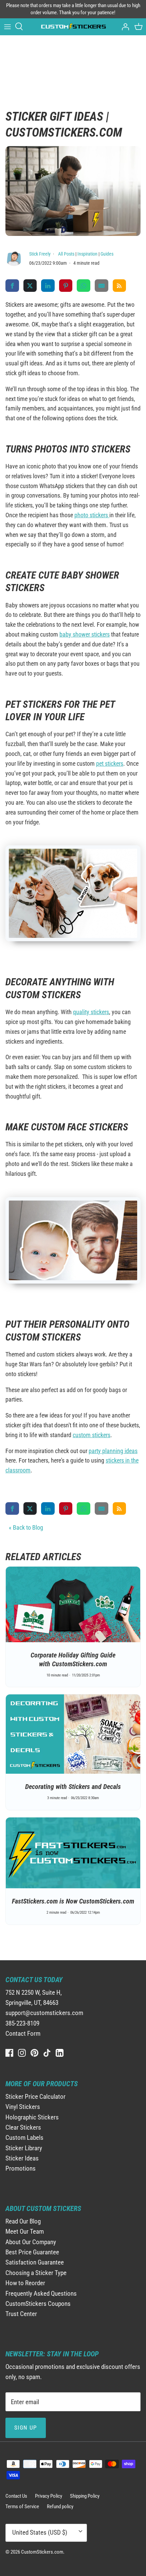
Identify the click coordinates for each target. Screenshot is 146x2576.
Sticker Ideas (22, 2158)
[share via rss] (120, 285)
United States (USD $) (40, 2532)
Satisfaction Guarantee (35, 2262)
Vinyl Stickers (23, 2107)
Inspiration (87, 254)
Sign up (26, 2428)
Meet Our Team (25, 2231)
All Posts (66, 254)
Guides (107, 254)
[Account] (124, 26)
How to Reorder (25, 2283)
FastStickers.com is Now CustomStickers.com (73, 1901)
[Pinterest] (34, 2053)
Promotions (21, 2168)
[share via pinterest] (66, 285)
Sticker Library (24, 2148)
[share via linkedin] (48, 285)
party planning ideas (113, 1451)
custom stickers (92, 1435)
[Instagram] (22, 2053)
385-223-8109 (22, 2023)
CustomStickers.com (42, 2552)
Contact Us (16, 2496)
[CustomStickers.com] (73, 27)
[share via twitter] (30, 285)
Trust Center (21, 2314)
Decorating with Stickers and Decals (73, 1787)
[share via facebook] (12, 285)
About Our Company (31, 2242)
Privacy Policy (49, 2496)
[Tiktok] (47, 2053)
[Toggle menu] (7, 26)
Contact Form (23, 2034)
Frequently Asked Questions (41, 2293)
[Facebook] (9, 2053)
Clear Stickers (23, 2127)
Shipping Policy (85, 2496)
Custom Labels (24, 2138)
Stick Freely (40, 254)
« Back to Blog (26, 1527)
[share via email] (102, 285)
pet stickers (110, 763)
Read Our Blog (23, 2221)
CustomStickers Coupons (38, 2304)
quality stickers (91, 1012)
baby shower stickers (85, 634)
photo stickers (92, 515)
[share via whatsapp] (84, 285)
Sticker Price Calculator (35, 2097)
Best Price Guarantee (32, 2252)
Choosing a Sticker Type (36, 2273)
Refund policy (60, 2507)
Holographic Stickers (32, 2117)
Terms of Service (22, 2507)
